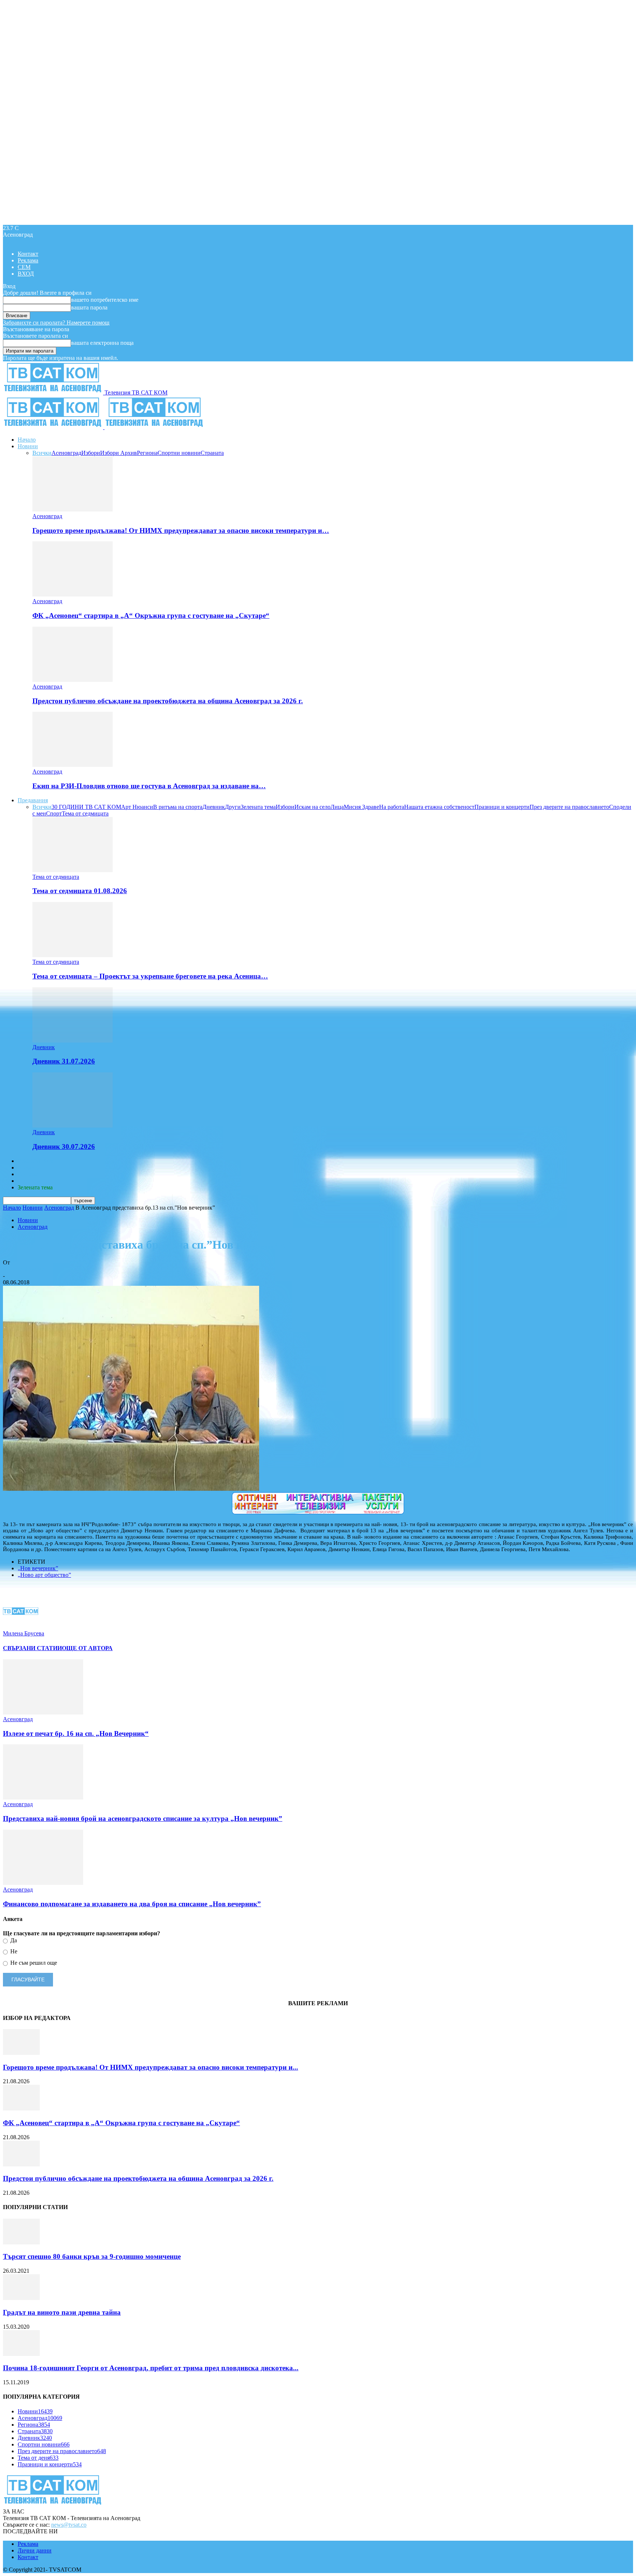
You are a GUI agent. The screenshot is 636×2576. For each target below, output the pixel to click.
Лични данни (35, 2550)
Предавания (33, 800)
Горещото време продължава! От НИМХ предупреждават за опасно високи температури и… (181, 530)
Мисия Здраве (361, 807)
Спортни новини (179, 453)
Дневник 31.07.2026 (64, 1061)
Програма (30, 1181)
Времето (28, 1167)
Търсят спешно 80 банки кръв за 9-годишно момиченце (92, 2256)
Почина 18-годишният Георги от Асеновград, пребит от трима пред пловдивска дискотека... (151, 2368)
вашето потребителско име (105, 300)
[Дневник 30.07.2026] (73, 1126)
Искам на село (312, 807)
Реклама (28, 260)
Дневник (214, 807)
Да (13, 1940)
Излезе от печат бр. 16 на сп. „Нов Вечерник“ (76, 1733)
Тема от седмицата (85, 813)
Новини (28, 446)
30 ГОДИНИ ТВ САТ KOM (86, 807)
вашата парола (89, 307)
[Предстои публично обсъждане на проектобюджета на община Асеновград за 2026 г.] (73, 680)
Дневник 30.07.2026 (64, 1147)
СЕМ (24, 267)
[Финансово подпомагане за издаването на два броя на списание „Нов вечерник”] (43, 1883)
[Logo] (54, 427)
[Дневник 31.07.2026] (73, 1041)
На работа (392, 807)
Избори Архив (119, 453)
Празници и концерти (502, 807)
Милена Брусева (24, 1269)
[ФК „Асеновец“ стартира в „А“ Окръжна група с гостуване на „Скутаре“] (73, 595)
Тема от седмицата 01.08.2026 (80, 891)
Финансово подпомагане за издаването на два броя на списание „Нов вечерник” (132, 1904)
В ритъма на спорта (178, 807)
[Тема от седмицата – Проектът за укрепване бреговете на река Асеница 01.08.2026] (73, 955)
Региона (147, 453)
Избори (91, 453)
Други (233, 807)
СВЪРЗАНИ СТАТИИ (32, 1648)
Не (13, 1951)
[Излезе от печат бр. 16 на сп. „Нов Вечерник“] (43, 1712)
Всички (42, 453)
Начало (27, 440)
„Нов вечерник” (38, 1568)
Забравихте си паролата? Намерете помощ (56, 323)
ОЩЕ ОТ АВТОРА (87, 1648)
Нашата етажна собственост (439, 807)
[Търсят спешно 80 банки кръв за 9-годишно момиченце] (21, 2242)
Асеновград (66, 453)
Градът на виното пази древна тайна (62, 2312)
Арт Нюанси (137, 807)
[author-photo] (21, 1627)
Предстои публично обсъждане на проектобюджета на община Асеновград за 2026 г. (168, 701)
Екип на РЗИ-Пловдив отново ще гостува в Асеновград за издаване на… (149, 786)
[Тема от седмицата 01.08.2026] (73, 870)
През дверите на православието (569, 807)
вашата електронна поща (102, 343)
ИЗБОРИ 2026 (36, 1161)
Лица (337, 807)
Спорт (54, 813)
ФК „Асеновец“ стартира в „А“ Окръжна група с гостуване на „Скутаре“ (151, 615)
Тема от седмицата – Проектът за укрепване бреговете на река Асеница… (150, 976)
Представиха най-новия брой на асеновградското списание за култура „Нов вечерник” (143, 1818)
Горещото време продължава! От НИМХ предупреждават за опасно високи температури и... (151, 2067)
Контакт (28, 254)
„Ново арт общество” (44, 1575)
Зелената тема (258, 807)
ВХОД (26, 274)
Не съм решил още (33, 1963)
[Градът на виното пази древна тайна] (21, 2298)
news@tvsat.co (69, 2525)
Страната (212, 453)
